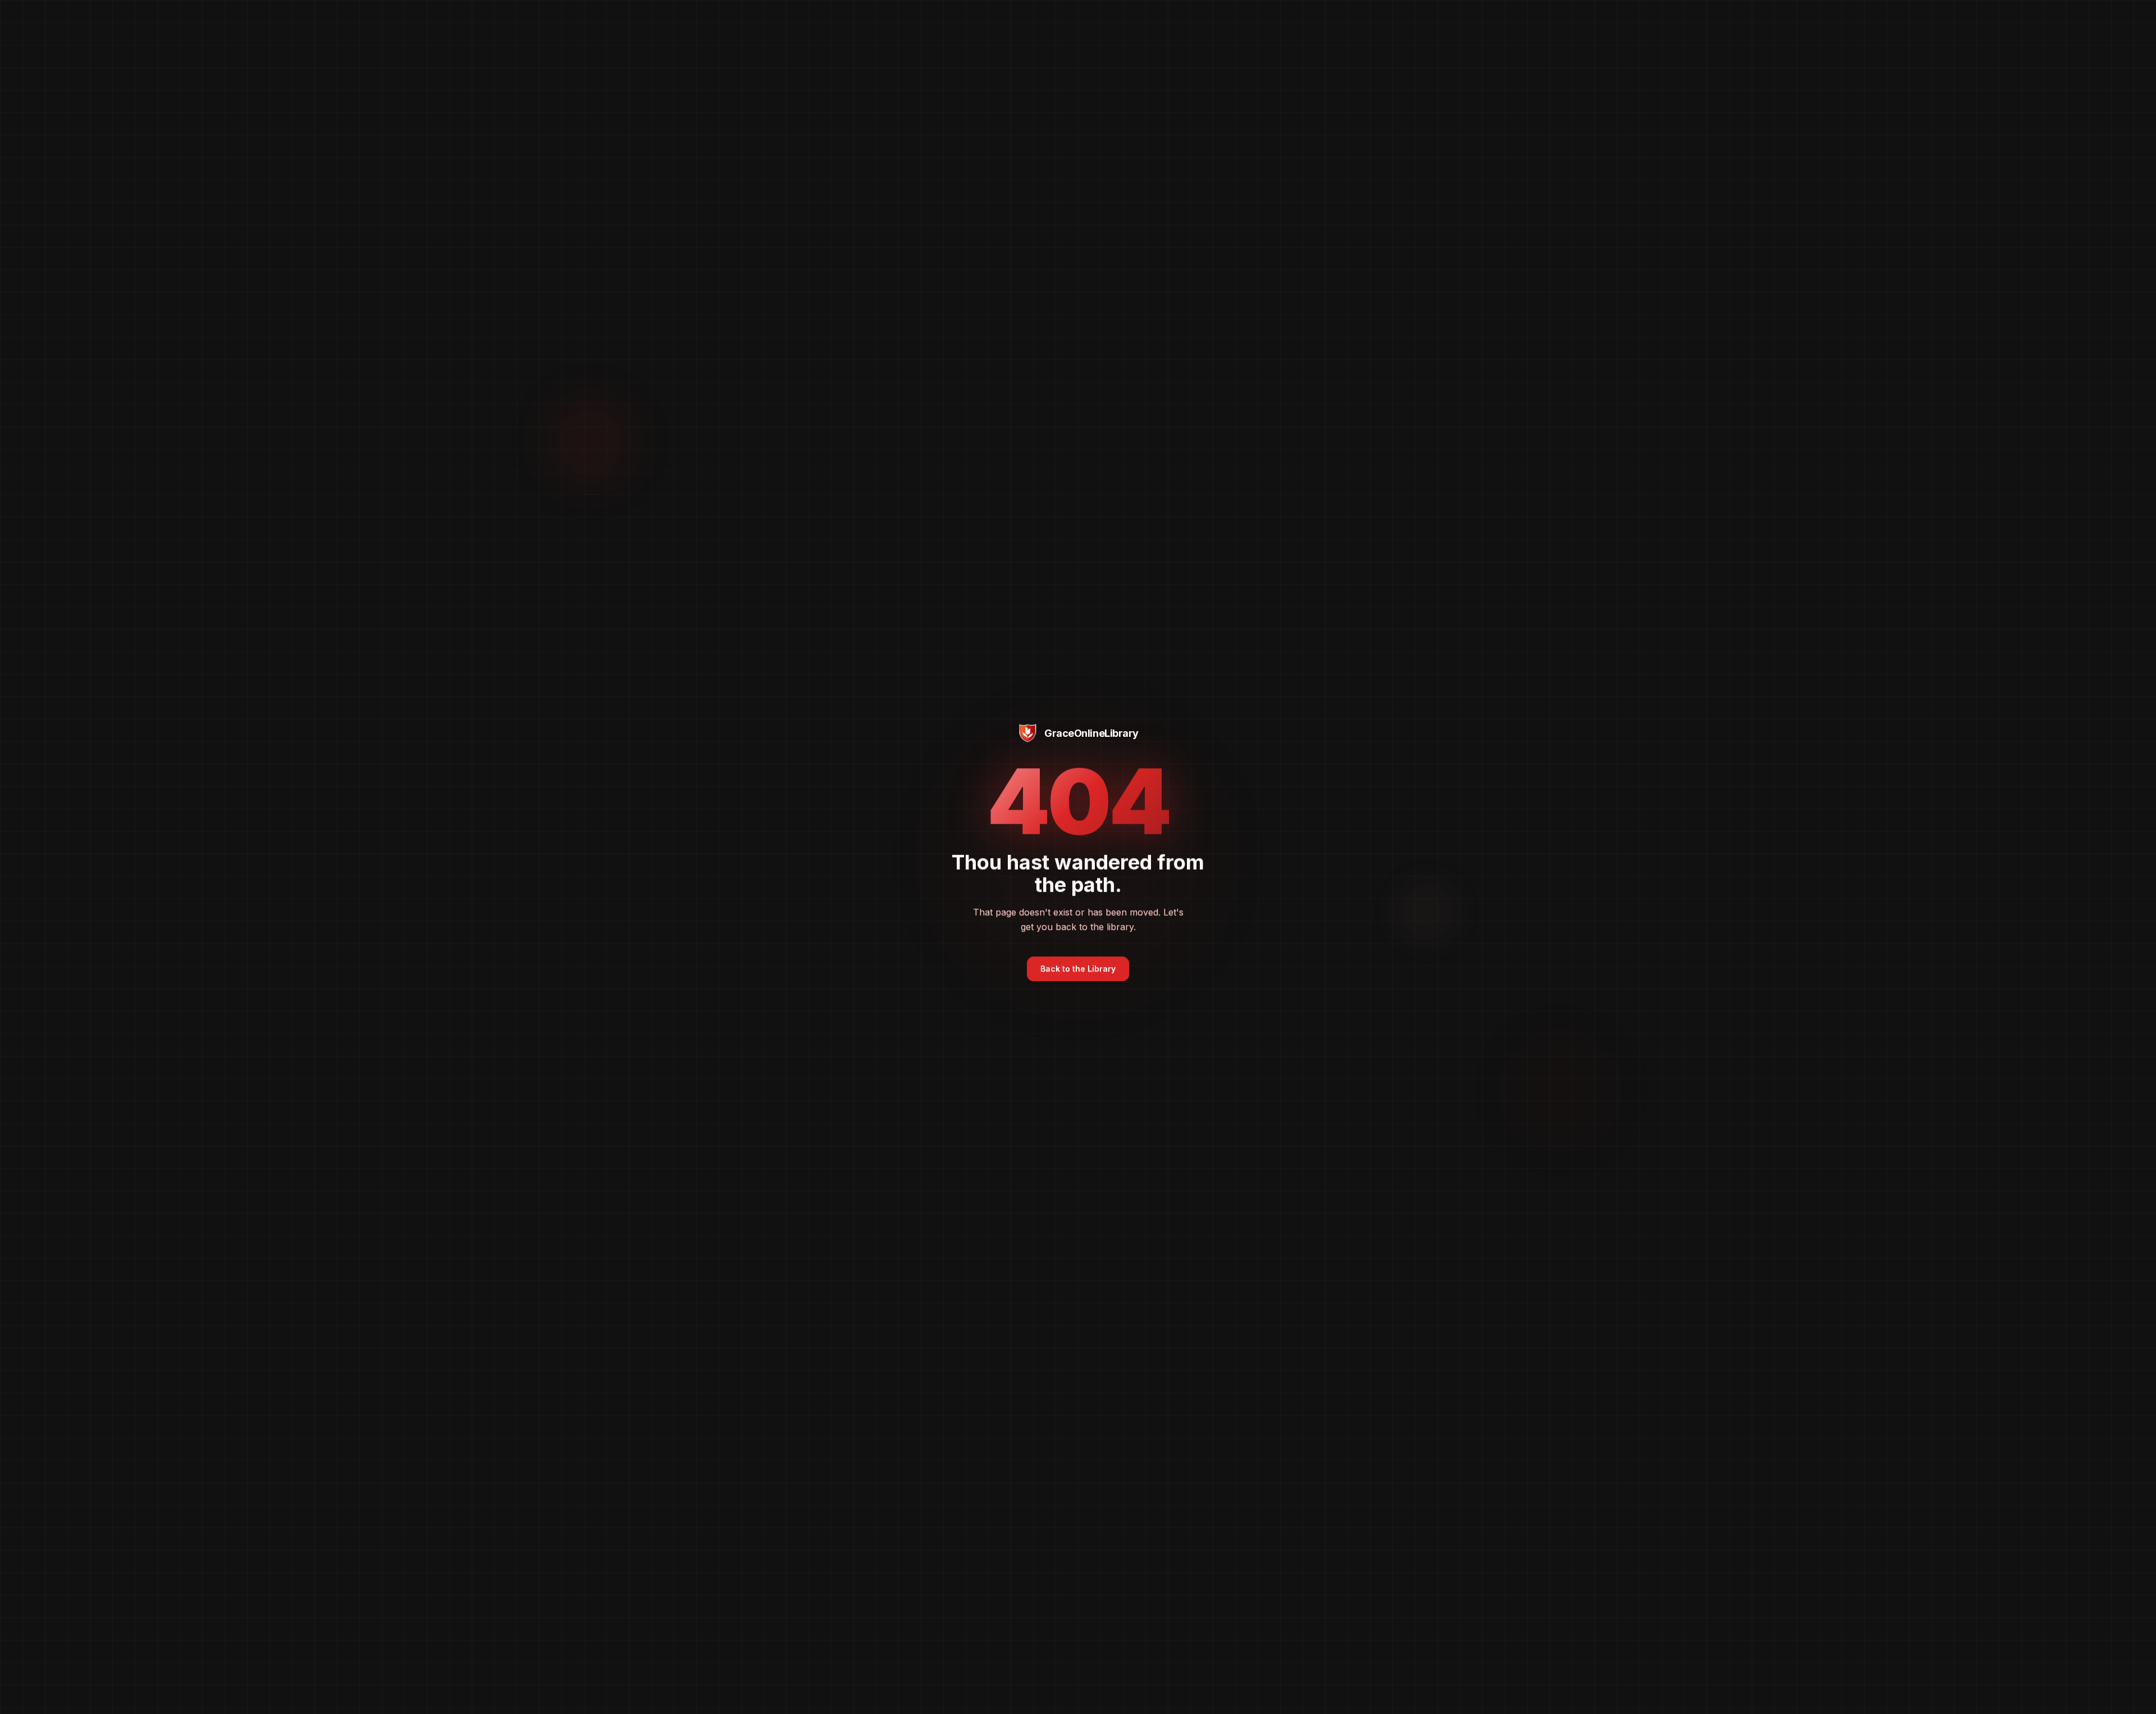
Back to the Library (1078, 971)
